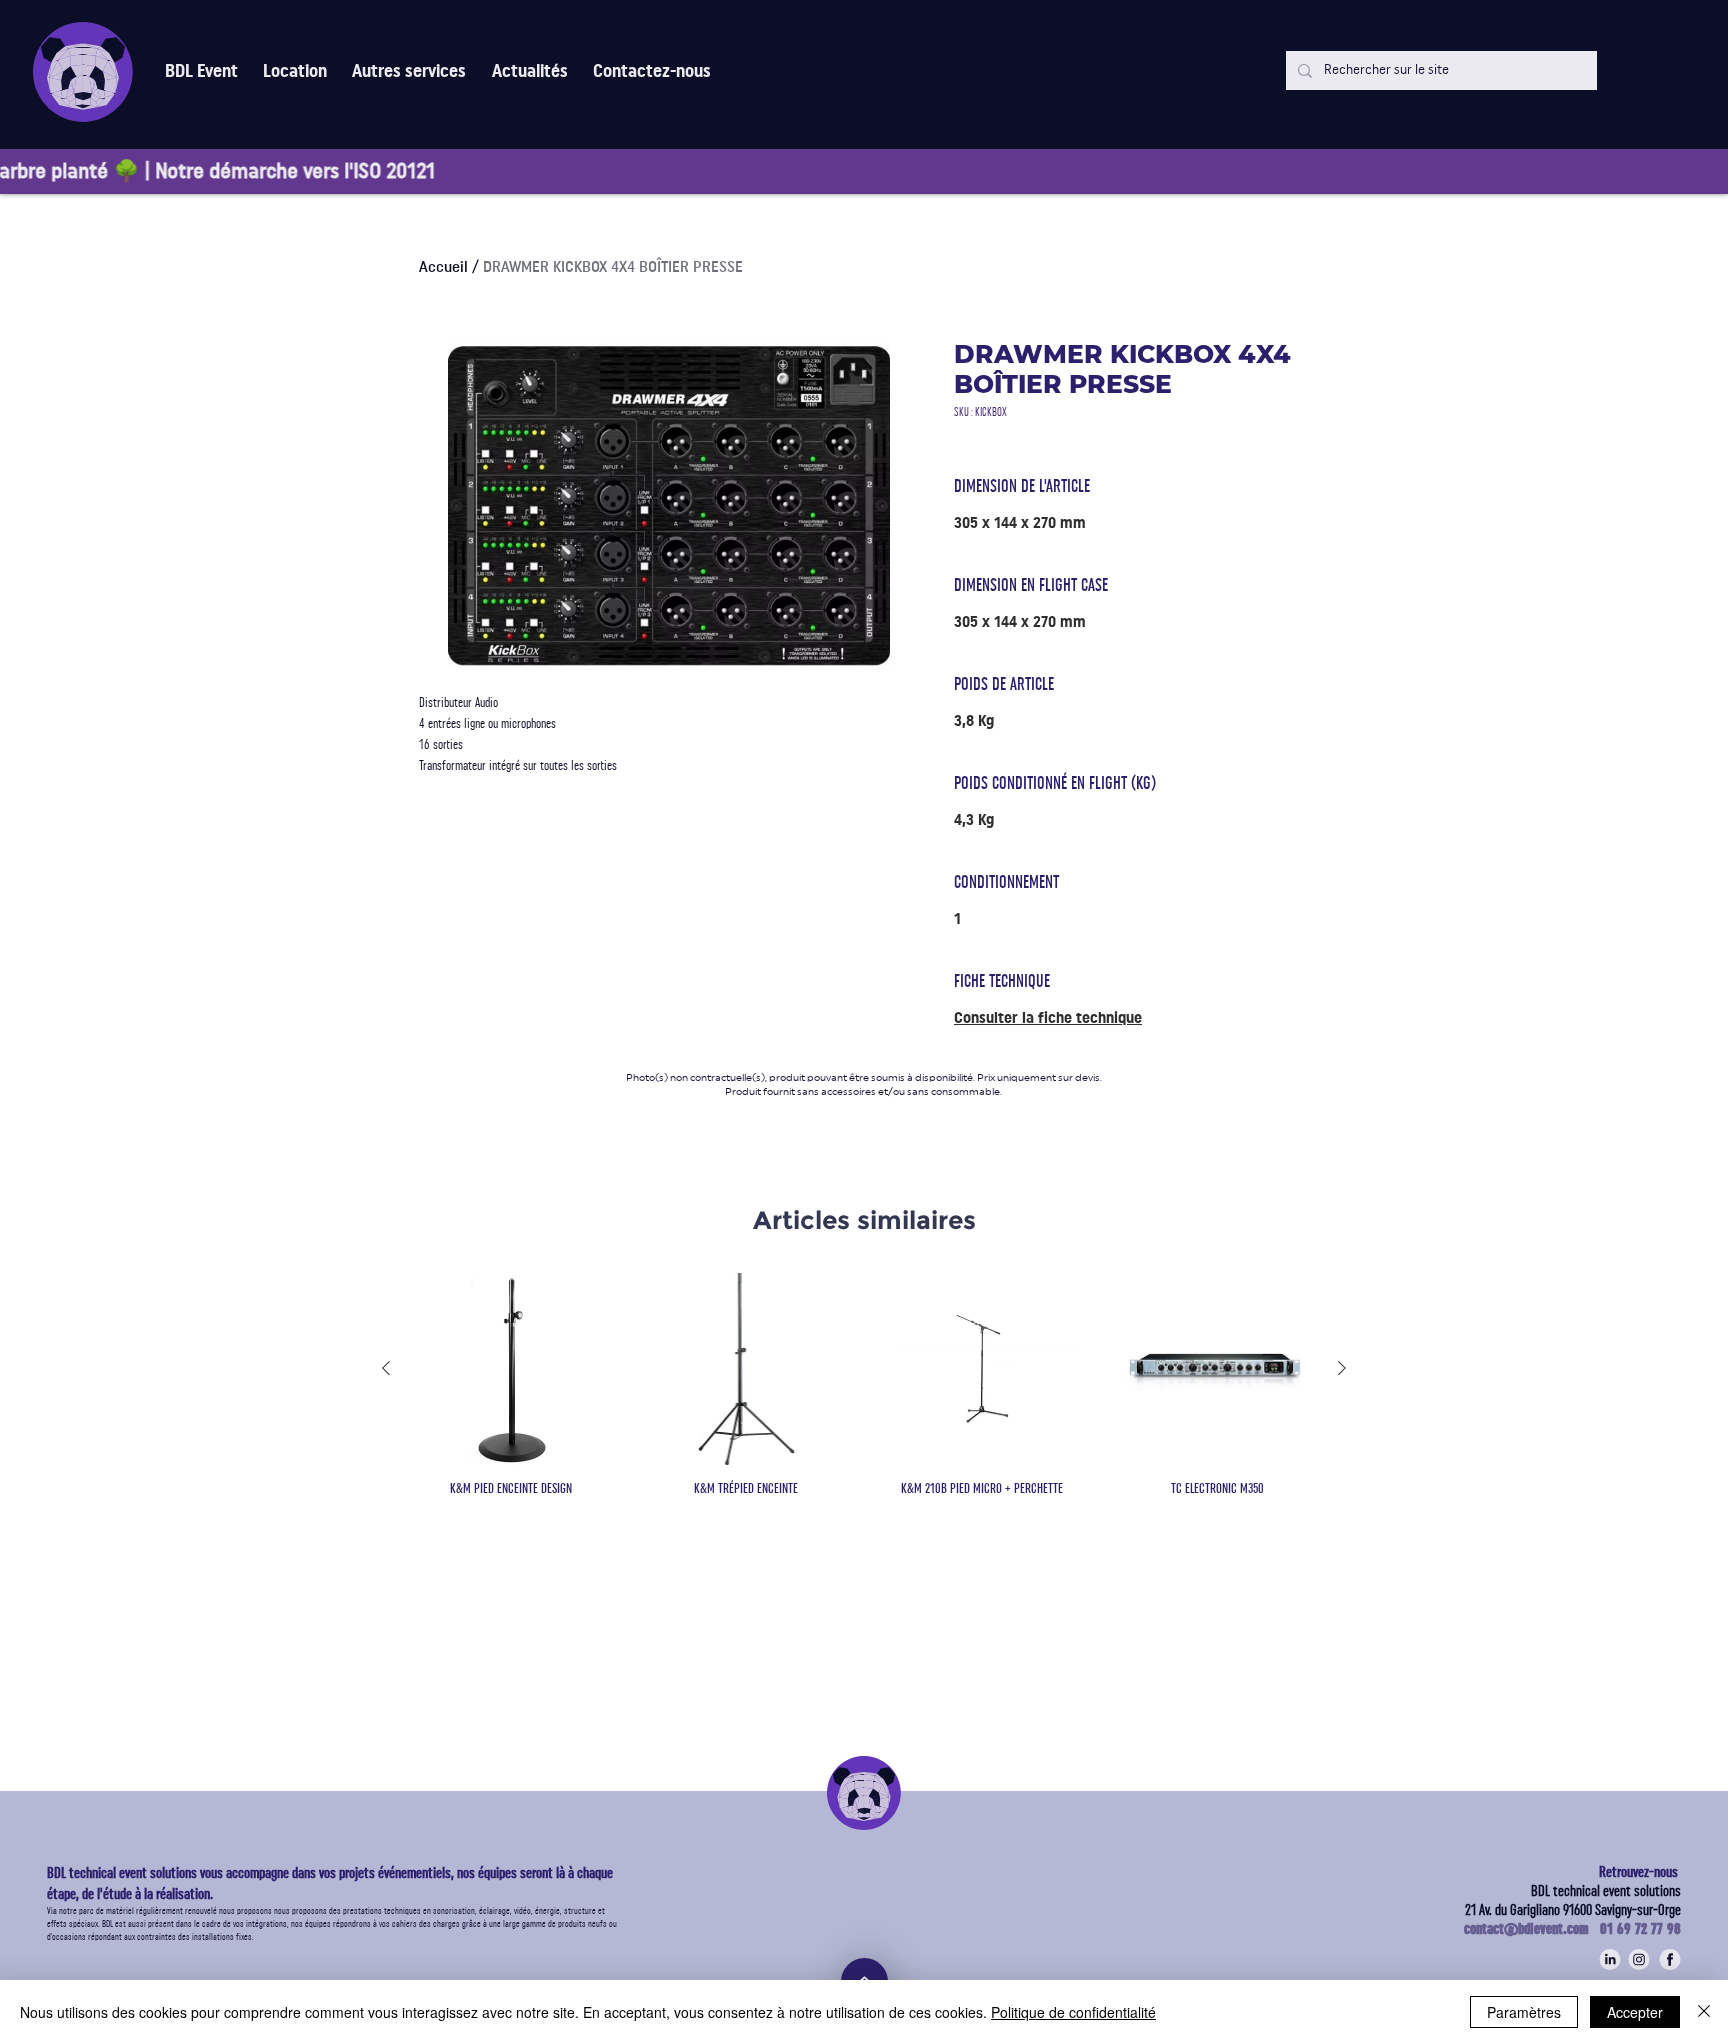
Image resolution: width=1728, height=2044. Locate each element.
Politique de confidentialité (1073, 2012)
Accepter (1635, 2012)
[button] (409, 71)
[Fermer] (1704, 2012)
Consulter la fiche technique (1048, 1018)
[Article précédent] (386, 1368)
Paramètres (1524, 2012)
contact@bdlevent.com (1532, 1929)
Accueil (443, 267)
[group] (864, 1394)
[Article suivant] (1342, 1368)
